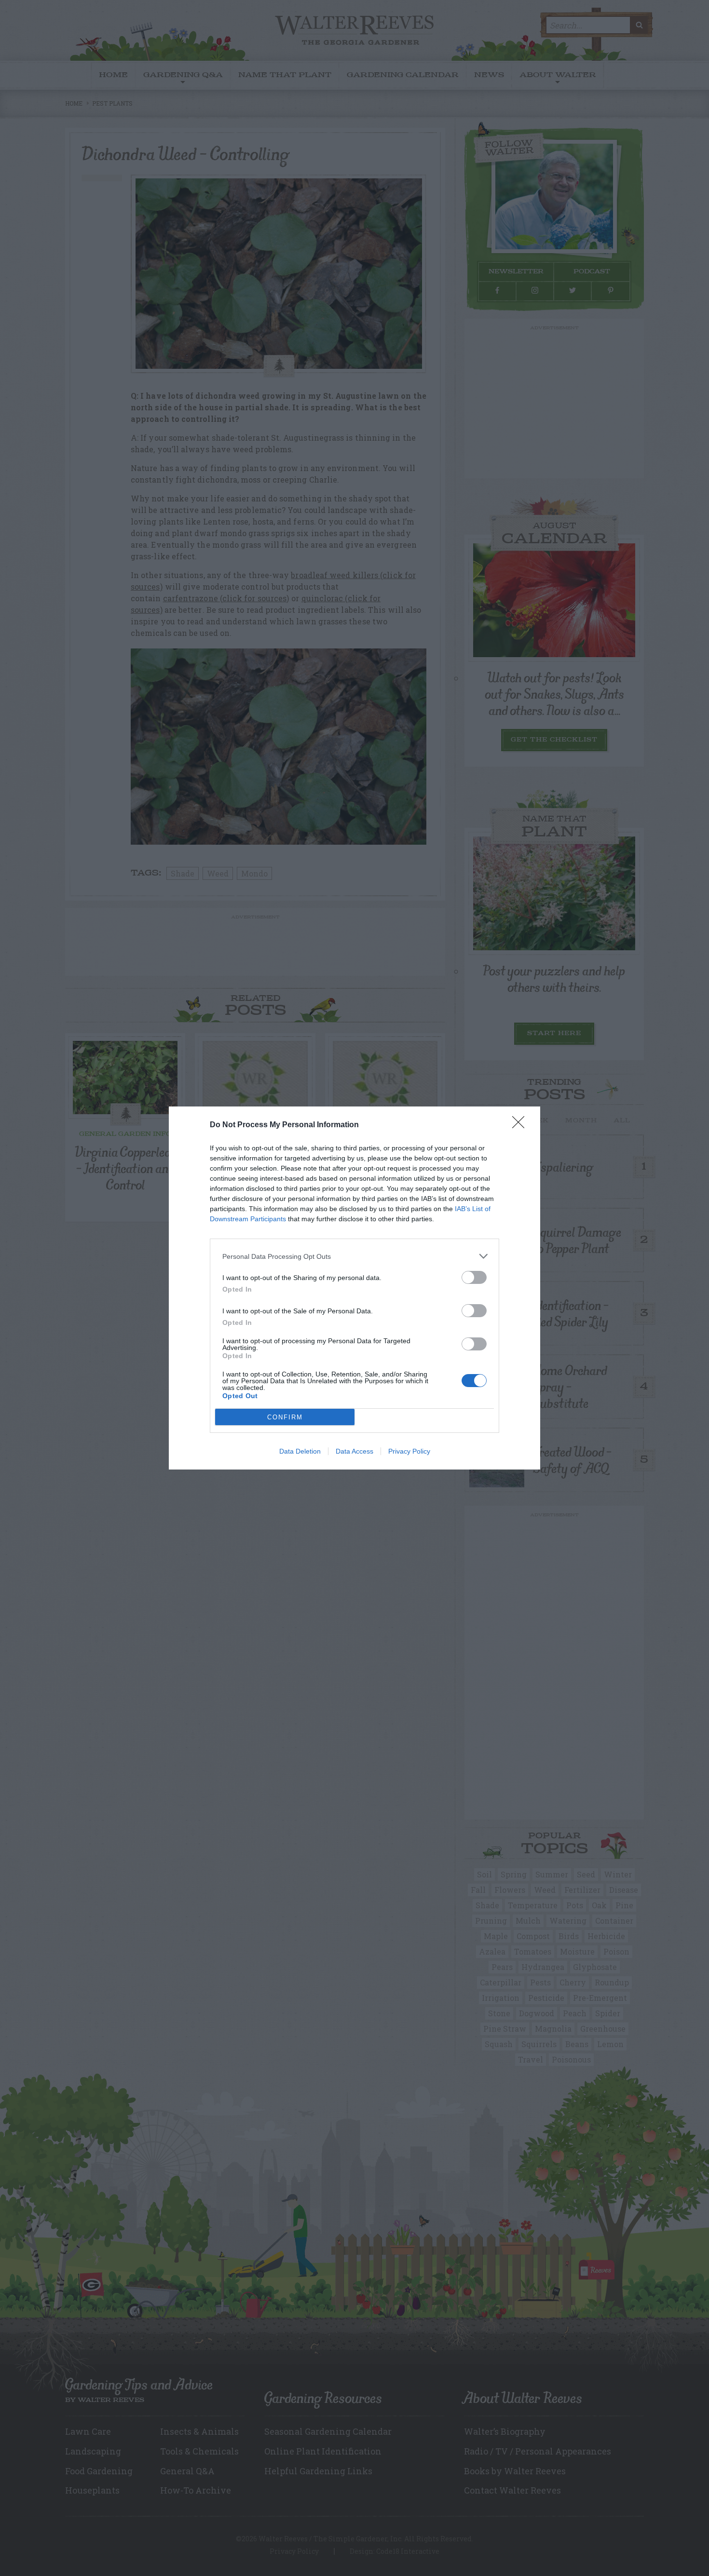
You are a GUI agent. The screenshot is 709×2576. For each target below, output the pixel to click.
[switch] (474, 1277)
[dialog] (354, 1288)
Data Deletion (300, 1451)
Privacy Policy (409, 1451)
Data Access (354, 1451)
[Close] (521, 1125)
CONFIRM (285, 1417)
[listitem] (354, 1256)
